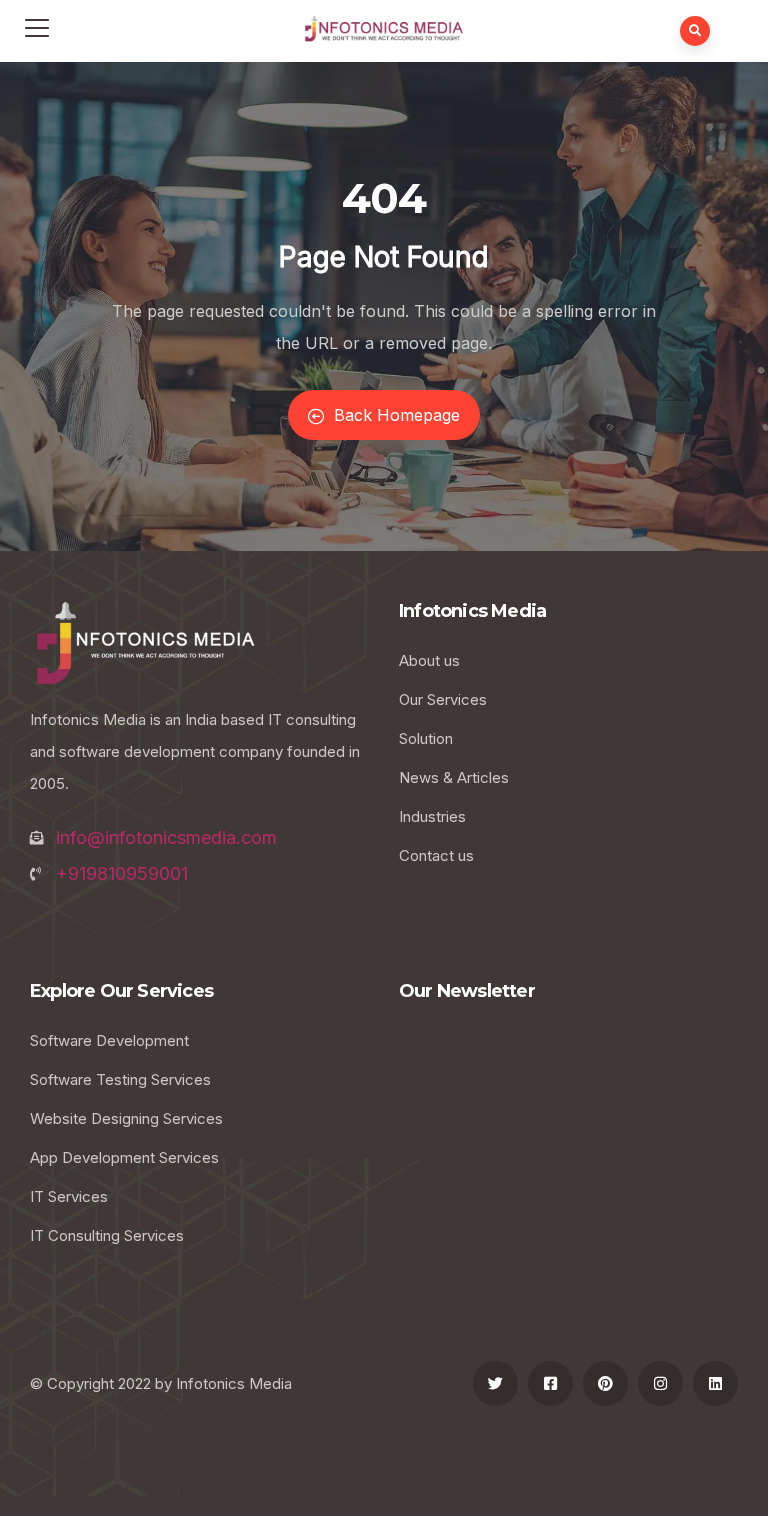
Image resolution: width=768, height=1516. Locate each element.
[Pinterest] (605, 1383)
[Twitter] (495, 1383)
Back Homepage (397, 415)
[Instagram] (660, 1383)
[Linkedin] (715, 1383)
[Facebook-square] (550, 1383)
